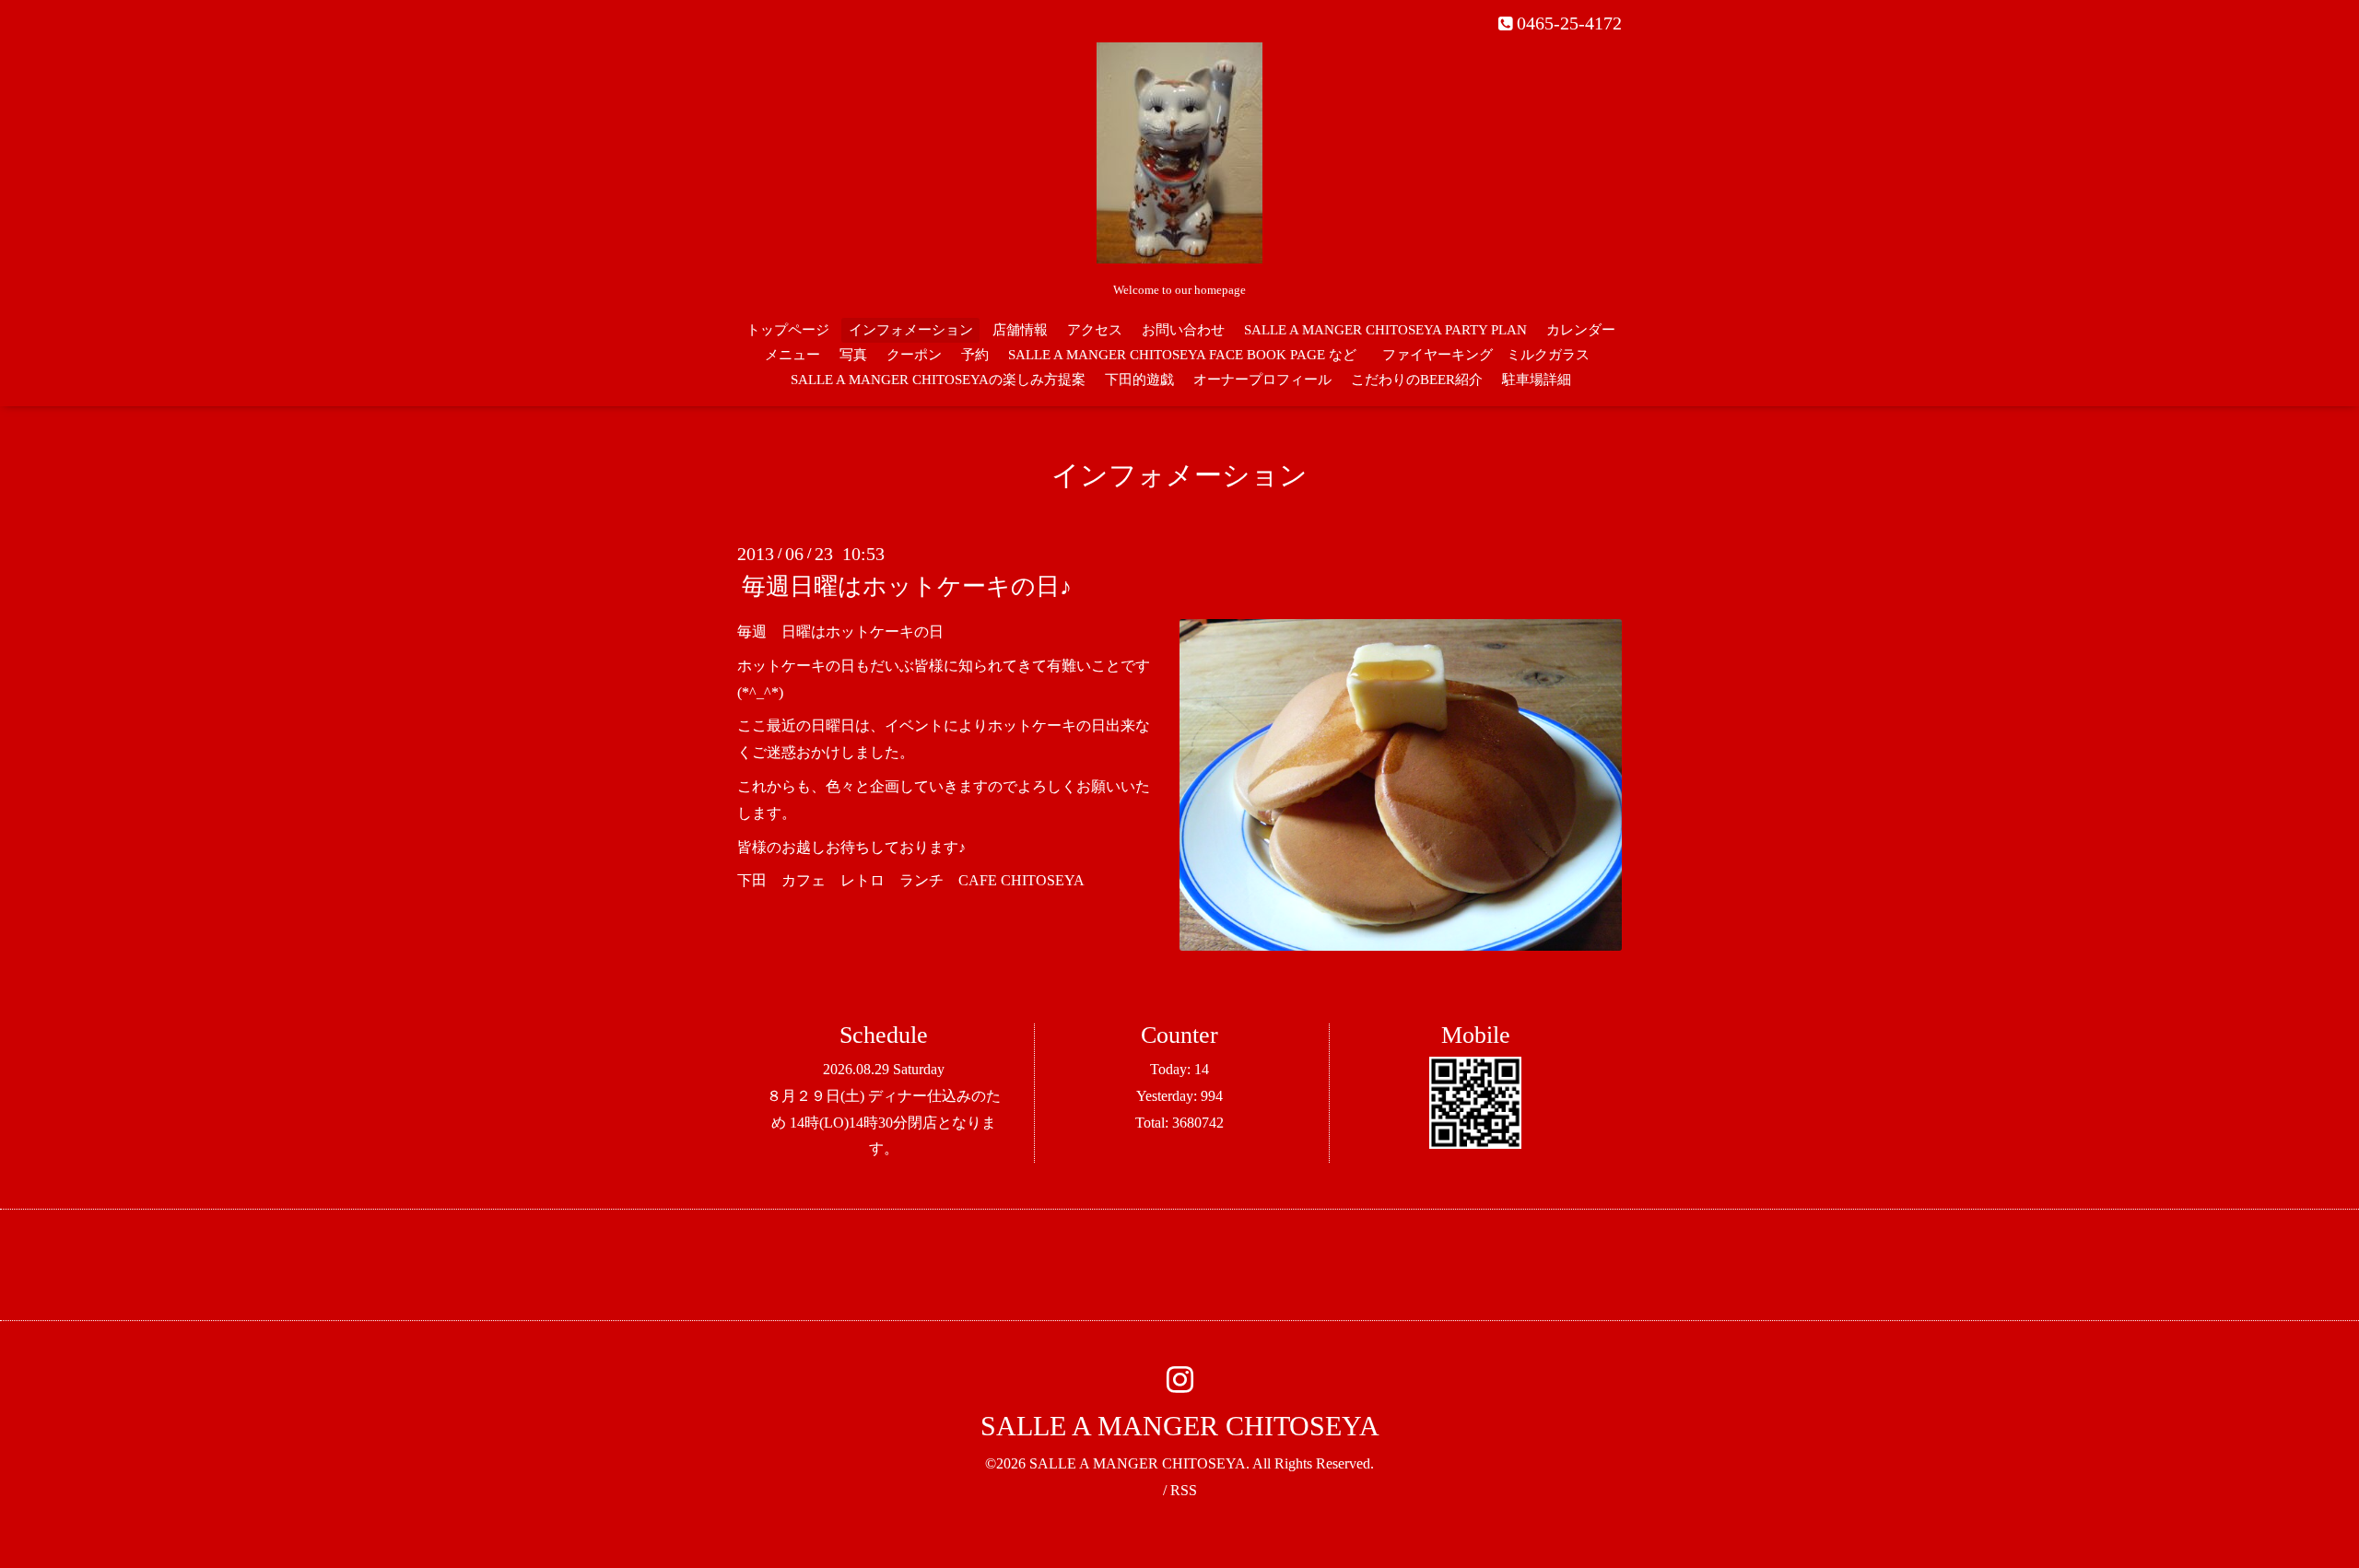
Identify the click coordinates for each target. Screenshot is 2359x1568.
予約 (975, 355)
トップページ (788, 330)
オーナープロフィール (1262, 380)
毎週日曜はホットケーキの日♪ (907, 586)
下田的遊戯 (1139, 380)
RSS (1184, 1490)
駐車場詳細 (1537, 380)
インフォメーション (911, 330)
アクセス (1095, 330)
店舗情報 (1020, 330)
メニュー (792, 355)
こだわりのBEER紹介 (1417, 380)
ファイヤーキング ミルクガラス (1493, 355)
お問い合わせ (1183, 330)
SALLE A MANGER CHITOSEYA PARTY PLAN (1385, 330)
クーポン (914, 355)
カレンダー (1581, 330)
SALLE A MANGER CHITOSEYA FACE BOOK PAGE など (1182, 355)
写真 (853, 355)
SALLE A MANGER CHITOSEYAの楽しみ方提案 (938, 380)
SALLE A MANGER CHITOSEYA (1180, 1426)
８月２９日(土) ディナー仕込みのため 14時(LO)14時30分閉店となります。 (884, 1123)
